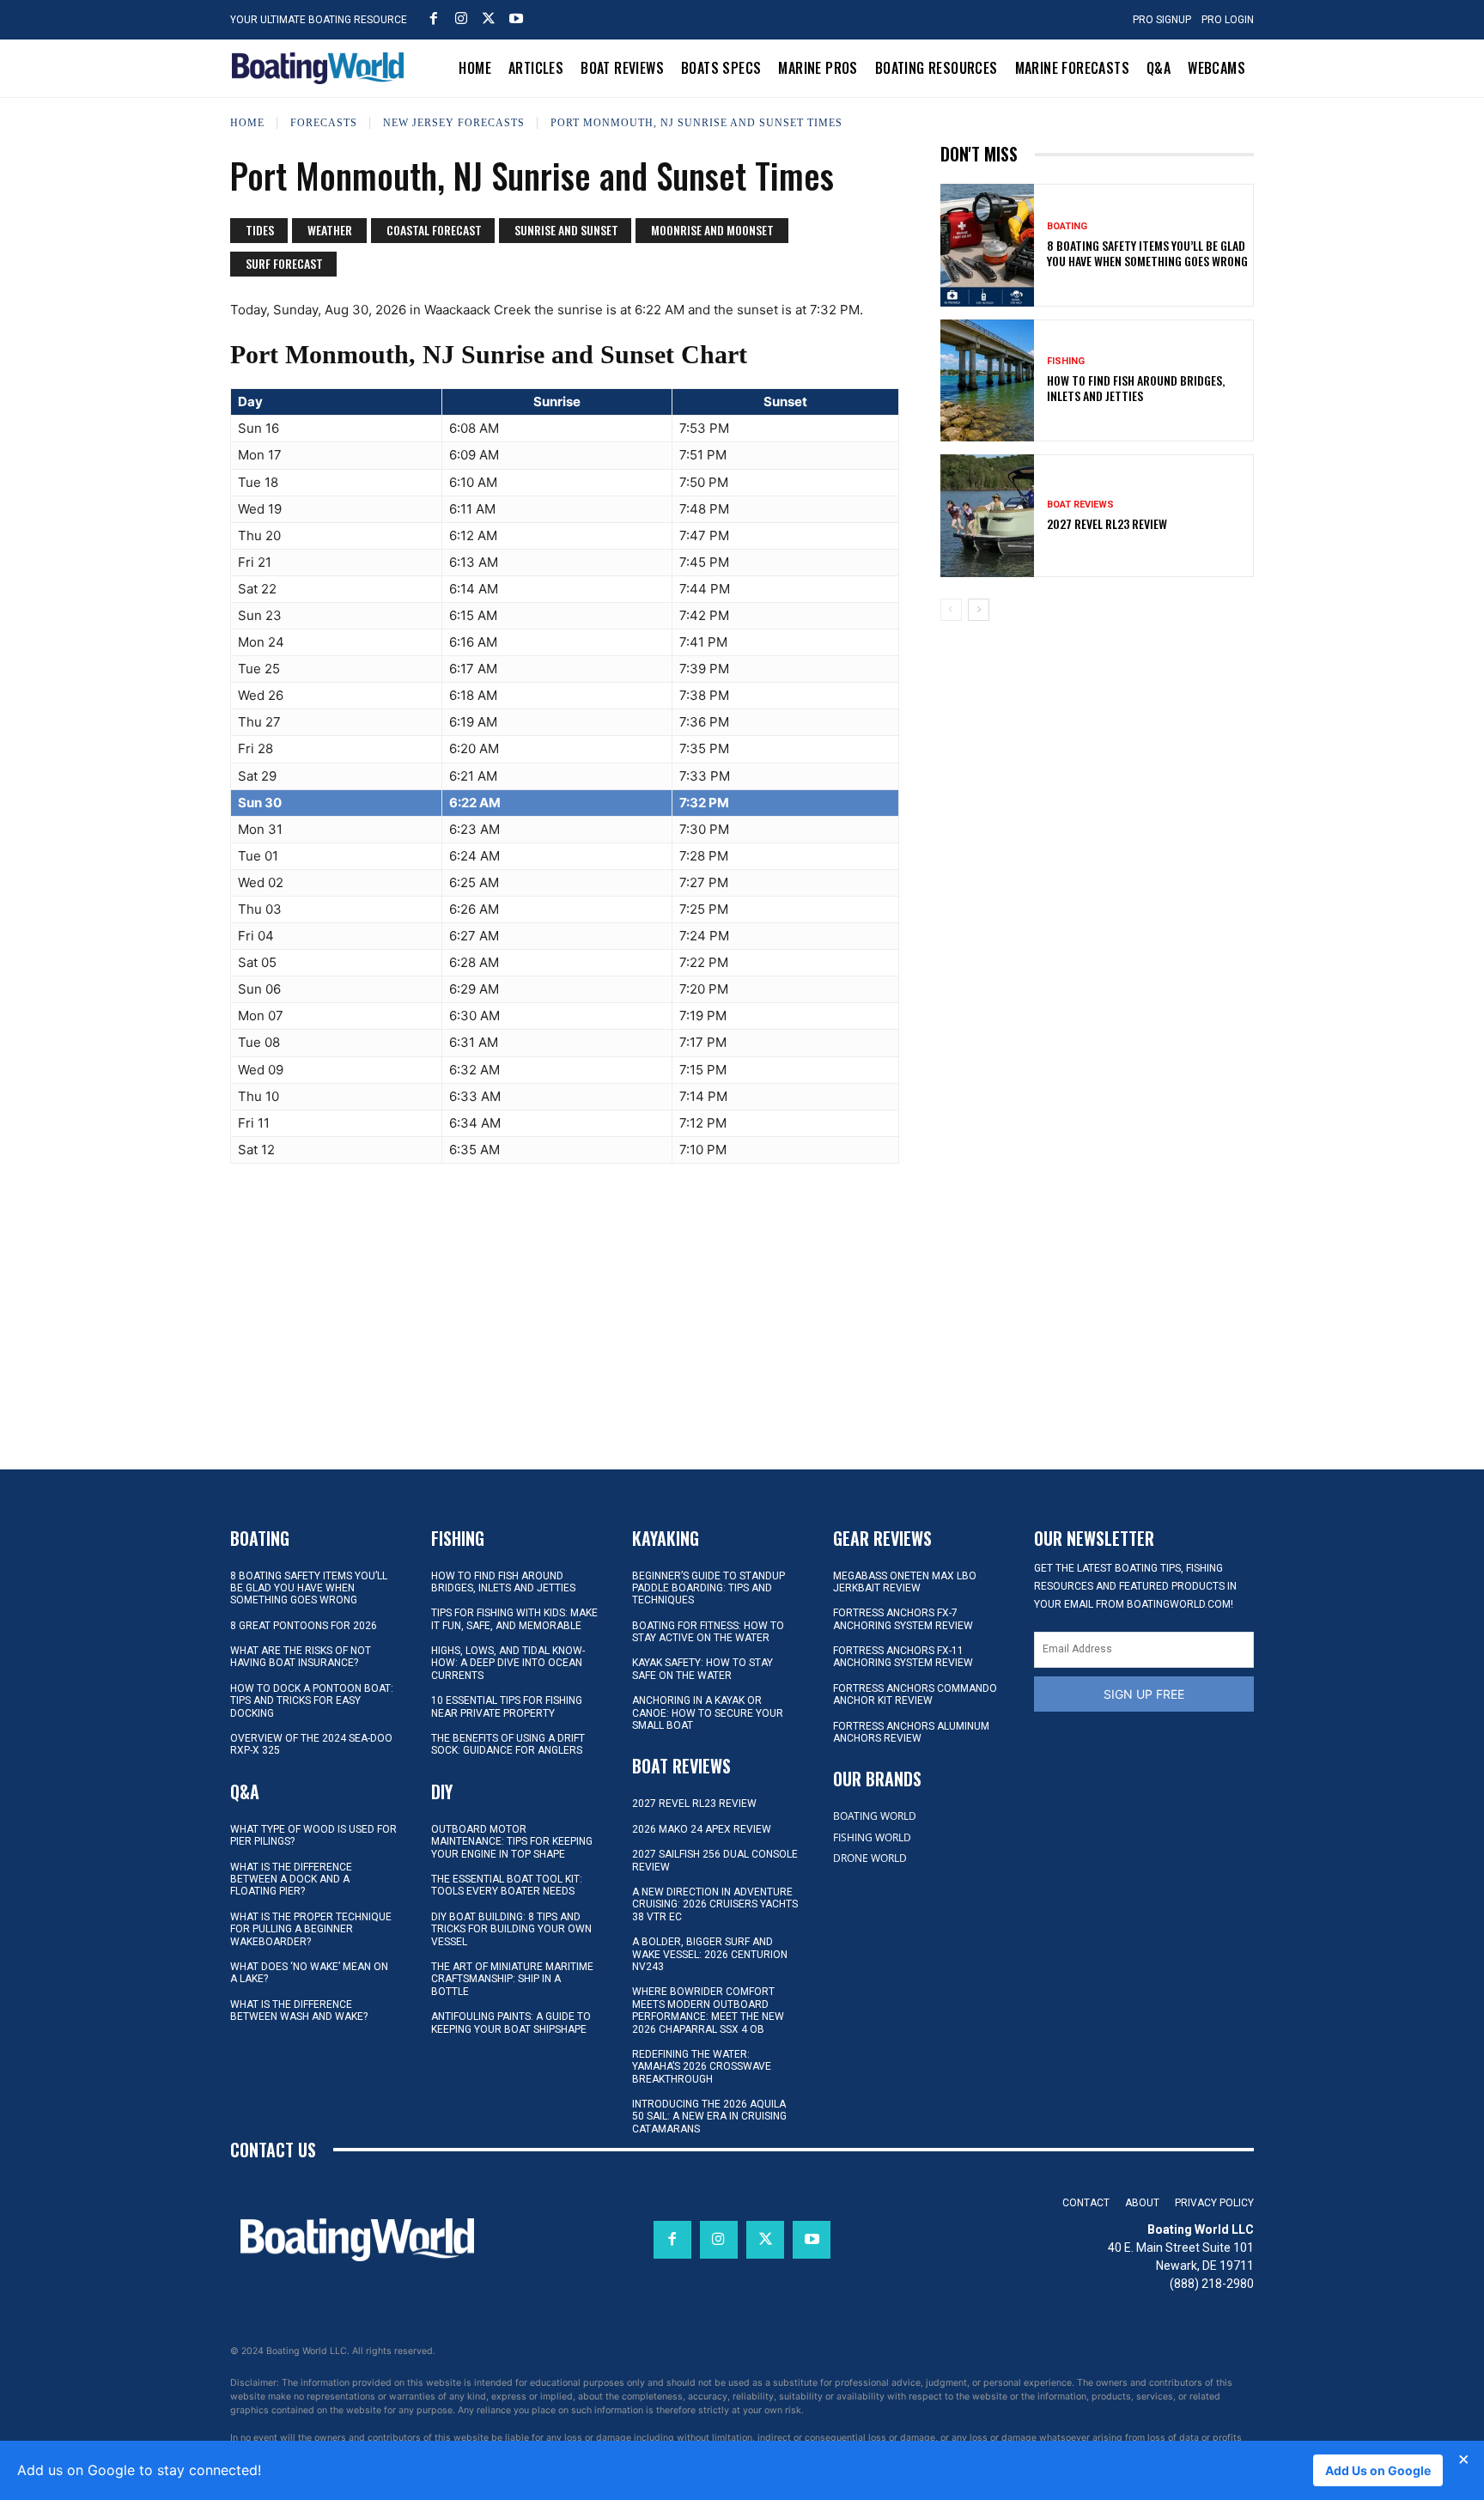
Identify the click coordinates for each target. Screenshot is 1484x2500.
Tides (260, 230)
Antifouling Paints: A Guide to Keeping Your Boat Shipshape (511, 2023)
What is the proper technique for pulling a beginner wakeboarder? (311, 1929)
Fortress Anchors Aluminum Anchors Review (911, 1732)
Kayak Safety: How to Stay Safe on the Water (702, 1669)
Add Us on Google (1378, 2470)
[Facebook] (434, 18)
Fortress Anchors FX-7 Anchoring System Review (903, 1619)
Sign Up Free (1144, 1694)
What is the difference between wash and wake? (299, 2010)
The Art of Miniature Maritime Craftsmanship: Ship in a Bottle (512, 1979)
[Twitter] (489, 18)
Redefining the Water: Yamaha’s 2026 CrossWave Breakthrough (702, 2067)
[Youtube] (516, 18)
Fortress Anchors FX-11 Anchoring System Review (903, 1657)
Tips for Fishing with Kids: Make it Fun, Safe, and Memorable (514, 1619)
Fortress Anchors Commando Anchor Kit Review (915, 1694)
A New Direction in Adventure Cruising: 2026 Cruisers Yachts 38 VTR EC (715, 1904)
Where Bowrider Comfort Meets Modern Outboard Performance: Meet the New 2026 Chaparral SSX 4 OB (708, 2010)
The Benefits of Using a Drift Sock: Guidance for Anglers (508, 1744)
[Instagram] (461, 18)
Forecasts (324, 123)
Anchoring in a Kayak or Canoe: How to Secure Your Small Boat (708, 1713)
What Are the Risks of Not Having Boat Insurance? (301, 1657)
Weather (330, 230)
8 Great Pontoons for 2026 (304, 1626)
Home (247, 123)
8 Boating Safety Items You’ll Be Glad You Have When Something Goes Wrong (1147, 253)
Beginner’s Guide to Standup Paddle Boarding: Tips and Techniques (709, 1588)
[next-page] (979, 610)
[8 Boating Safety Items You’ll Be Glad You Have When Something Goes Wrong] (988, 245)
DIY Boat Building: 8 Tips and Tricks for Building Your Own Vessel (511, 1929)
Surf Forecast (284, 263)
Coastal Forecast (434, 230)
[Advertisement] (1097, 754)
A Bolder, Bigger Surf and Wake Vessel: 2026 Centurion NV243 (710, 1954)
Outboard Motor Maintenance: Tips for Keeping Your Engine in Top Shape (512, 1842)
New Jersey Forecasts (454, 123)
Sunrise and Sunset (566, 230)
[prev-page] (951, 610)
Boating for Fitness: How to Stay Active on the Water (708, 1632)
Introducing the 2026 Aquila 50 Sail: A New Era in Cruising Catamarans (709, 2117)
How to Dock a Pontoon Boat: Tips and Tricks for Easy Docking (312, 1701)
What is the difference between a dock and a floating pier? (291, 1880)
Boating (1067, 226)
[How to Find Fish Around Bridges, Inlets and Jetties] (988, 380)
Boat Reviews (1080, 505)
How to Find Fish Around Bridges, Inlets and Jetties (1136, 388)
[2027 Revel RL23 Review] (988, 515)
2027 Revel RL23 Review (1107, 523)
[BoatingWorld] (322, 68)
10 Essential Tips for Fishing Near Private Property (507, 1706)
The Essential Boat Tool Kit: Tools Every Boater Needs (507, 1885)
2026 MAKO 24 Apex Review (702, 1829)
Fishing (1066, 361)
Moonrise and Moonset (712, 230)
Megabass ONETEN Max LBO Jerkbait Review (905, 1582)
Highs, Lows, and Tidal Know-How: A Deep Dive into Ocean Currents (508, 1663)
